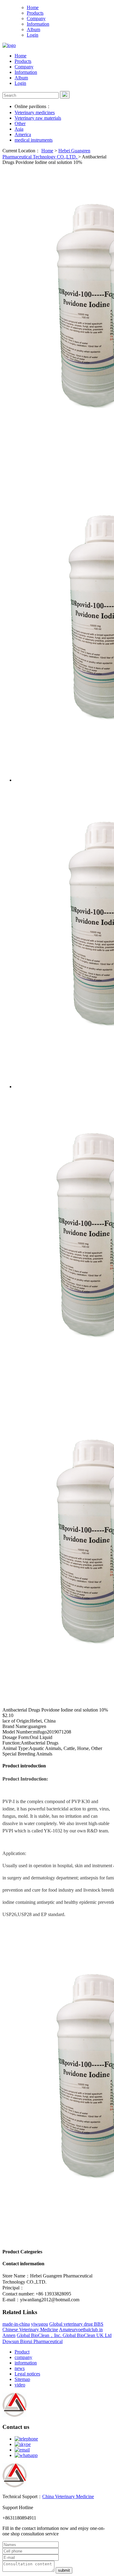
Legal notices (27, 2374)
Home (33, 7)
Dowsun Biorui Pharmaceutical (33, 2341)
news (20, 2368)
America (23, 134)
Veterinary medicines (35, 112)
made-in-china (16, 2324)
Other (20, 123)
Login (33, 35)
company (23, 2357)
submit (64, 2570)
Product (22, 2352)
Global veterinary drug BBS (76, 2324)
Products (35, 13)
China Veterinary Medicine (68, 2496)
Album (33, 29)
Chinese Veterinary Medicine (30, 2330)
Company (36, 18)
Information (38, 24)
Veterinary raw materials (38, 118)
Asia (19, 129)
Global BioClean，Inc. (40, 2335)
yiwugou (40, 2324)
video (20, 2385)
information (26, 2363)
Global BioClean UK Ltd (87, 2335)
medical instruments (34, 140)
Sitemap (22, 2379)
